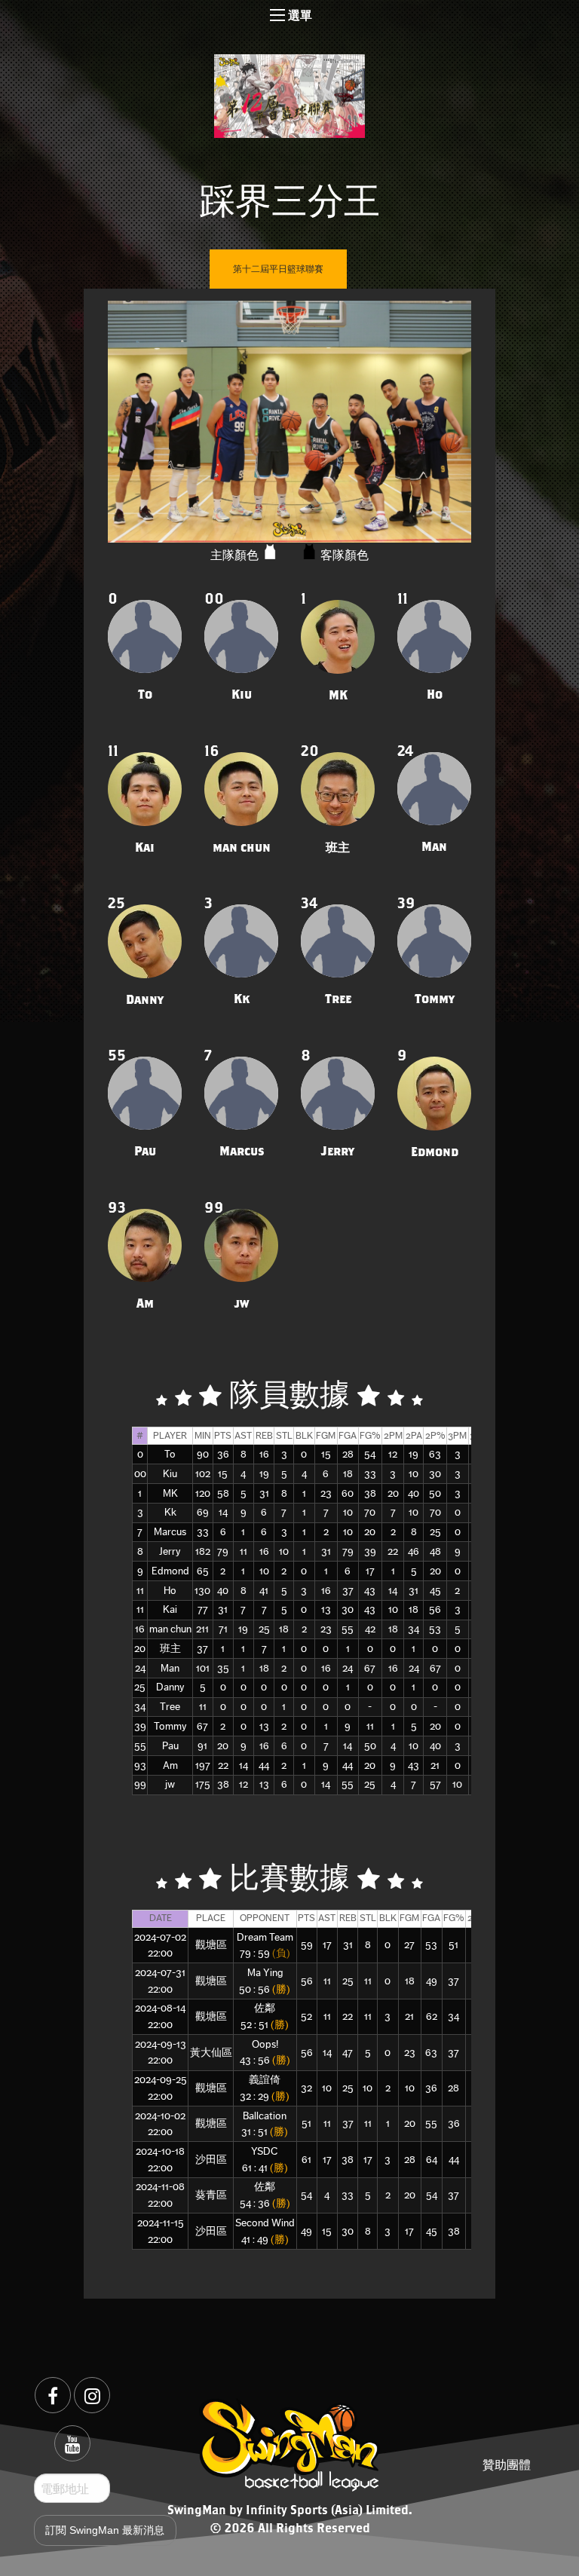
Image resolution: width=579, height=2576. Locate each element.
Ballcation (265, 2116)
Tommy (170, 1726)
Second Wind (265, 2223)
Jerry (170, 1551)
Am (170, 1765)
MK (170, 1493)
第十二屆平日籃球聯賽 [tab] (278, 269)
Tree (170, 1707)
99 (140, 1784)
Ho (170, 1591)
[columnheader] (140, 1435)
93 (140, 1765)
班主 (170, 1649)
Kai (170, 1609)
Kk (170, 1512)
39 (140, 1726)
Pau (170, 1746)
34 (140, 1707)
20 (140, 1649)
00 (140, 1474)
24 (140, 1668)
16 (140, 1629)
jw (170, 1784)
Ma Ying (265, 1973)
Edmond (170, 1571)
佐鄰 (265, 2008)
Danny (170, 1687)
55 (140, 1746)
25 (140, 1687)
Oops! (265, 2044)
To (170, 1454)
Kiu (170, 1474)
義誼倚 (265, 2080)
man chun (170, 1629)
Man (170, 1668)
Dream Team (265, 1937)
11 (140, 1591)
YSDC (265, 2151)
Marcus (170, 1532)
